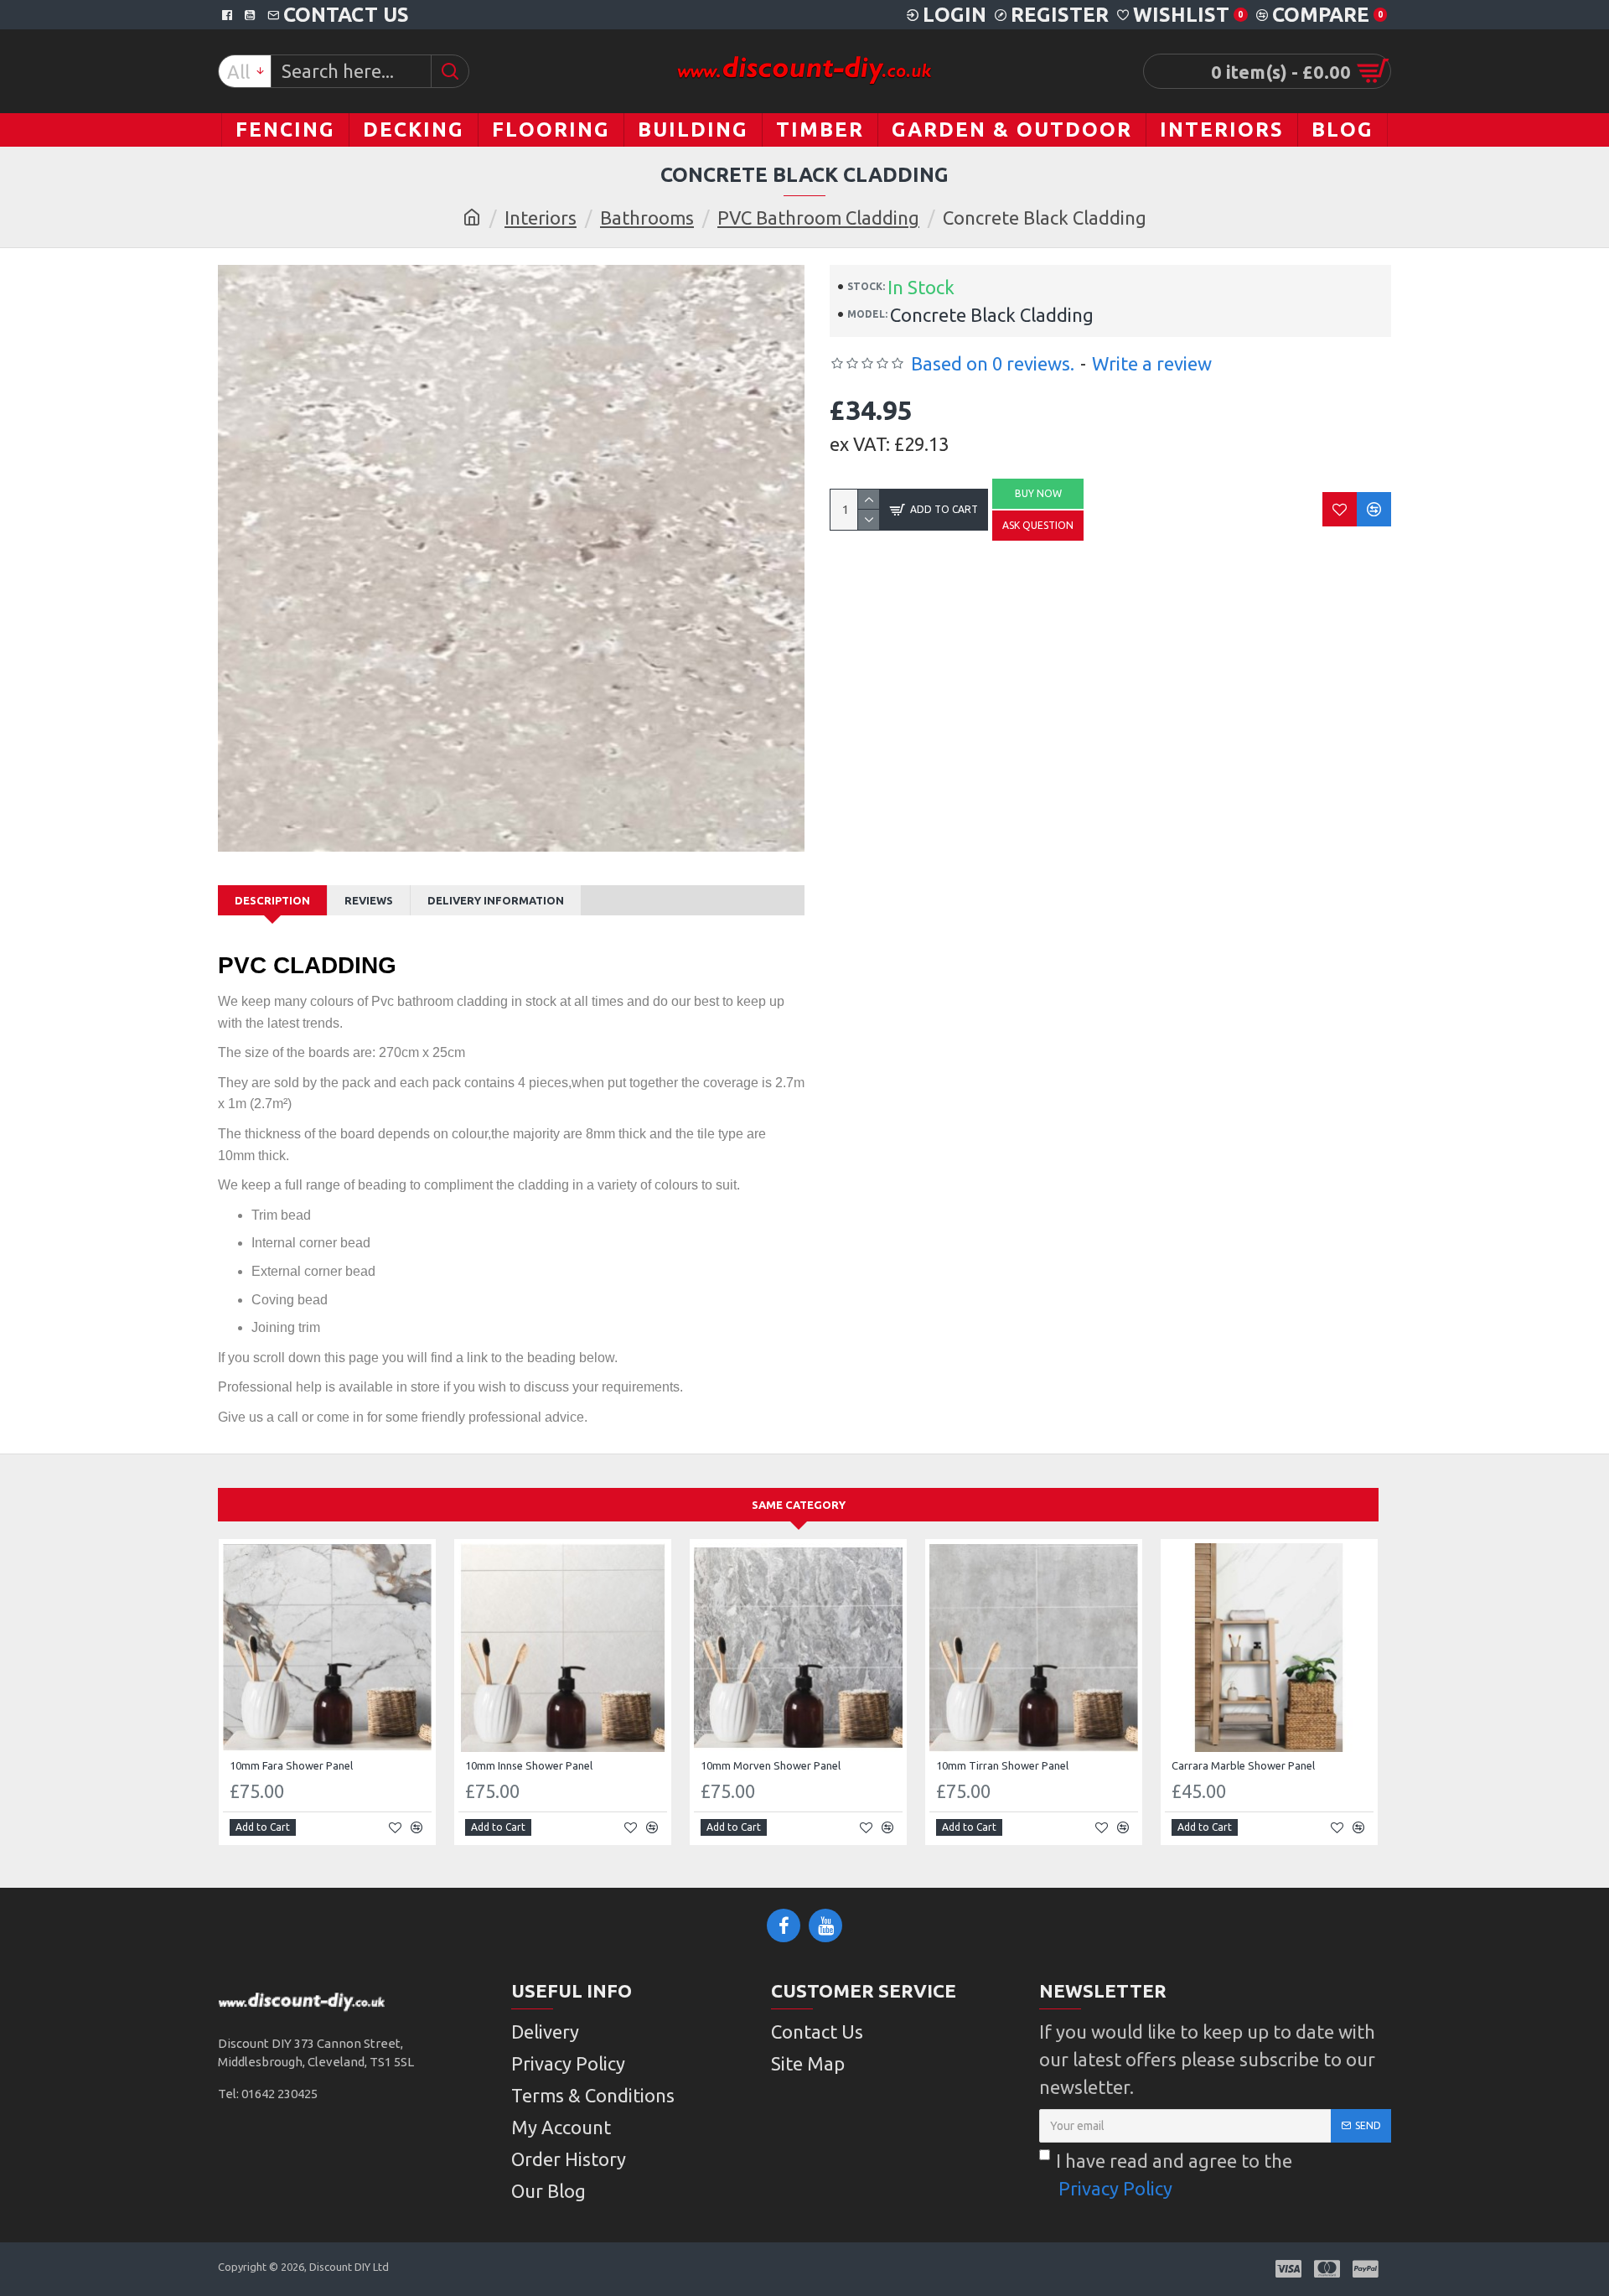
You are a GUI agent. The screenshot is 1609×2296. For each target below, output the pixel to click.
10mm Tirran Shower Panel (1002, 1765)
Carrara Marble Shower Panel (1243, 1765)
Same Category (799, 1505)
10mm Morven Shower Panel (771, 1765)
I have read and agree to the (1174, 2174)
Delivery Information (496, 900)
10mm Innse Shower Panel (529, 1765)
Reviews (369, 900)
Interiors (541, 218)
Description (272, 900)
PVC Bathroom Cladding (818, 218)
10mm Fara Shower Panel (291, 1765)
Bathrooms (647, 218)
